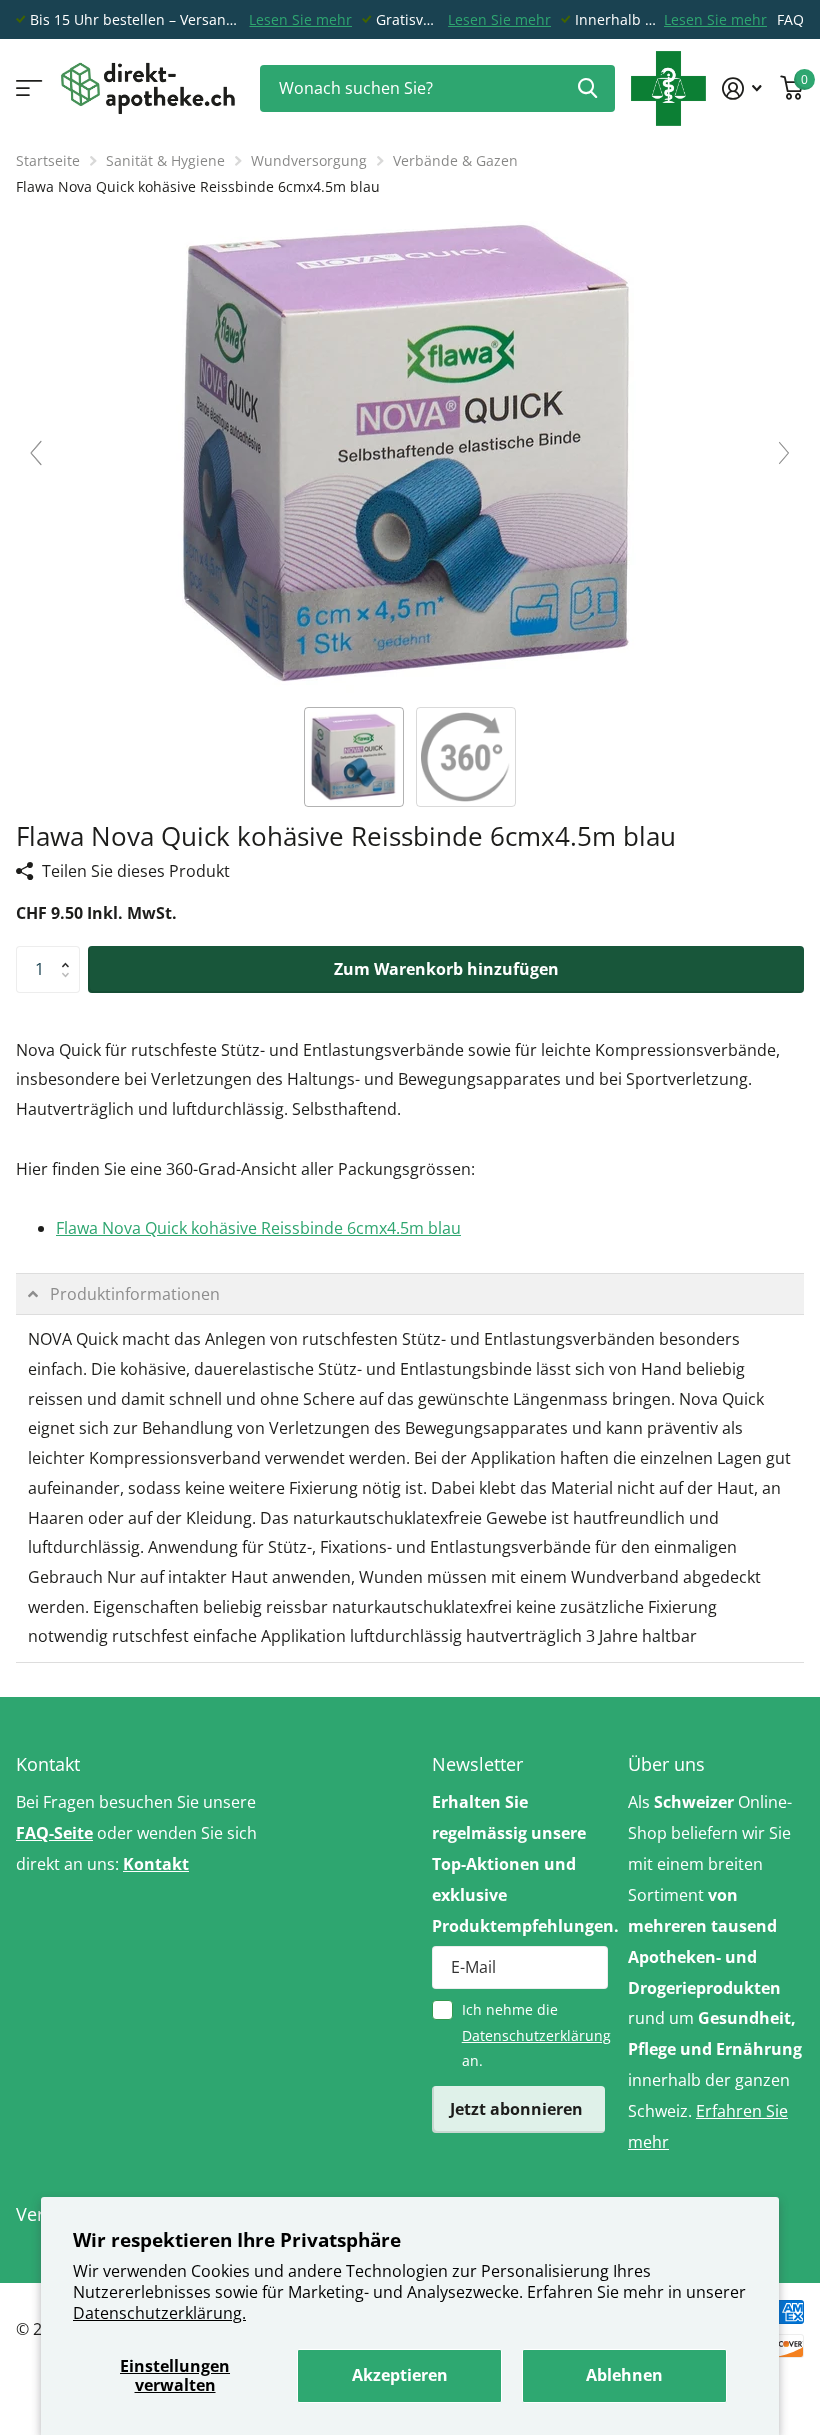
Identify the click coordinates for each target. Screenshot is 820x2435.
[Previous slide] (36, 453)
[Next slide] (784, 453)
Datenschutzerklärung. (159, 2313)
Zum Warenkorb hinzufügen (446, 969)
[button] (70, 953)
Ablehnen (624, 2375)
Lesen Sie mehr (300, 19)
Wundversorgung (309, 160)
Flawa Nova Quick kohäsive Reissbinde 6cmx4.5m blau (258, 1228)
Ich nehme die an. (535, 2035)
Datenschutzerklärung (536, 2035)
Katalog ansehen (27, 88)
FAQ (790, 19)
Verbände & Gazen (455, 160)
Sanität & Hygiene (165, 160)
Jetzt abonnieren (518, 2109)
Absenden (587, 88)
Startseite (48, 160)
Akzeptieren (400, 2375)
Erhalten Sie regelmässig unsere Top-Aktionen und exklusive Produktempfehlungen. (520, 1863)
